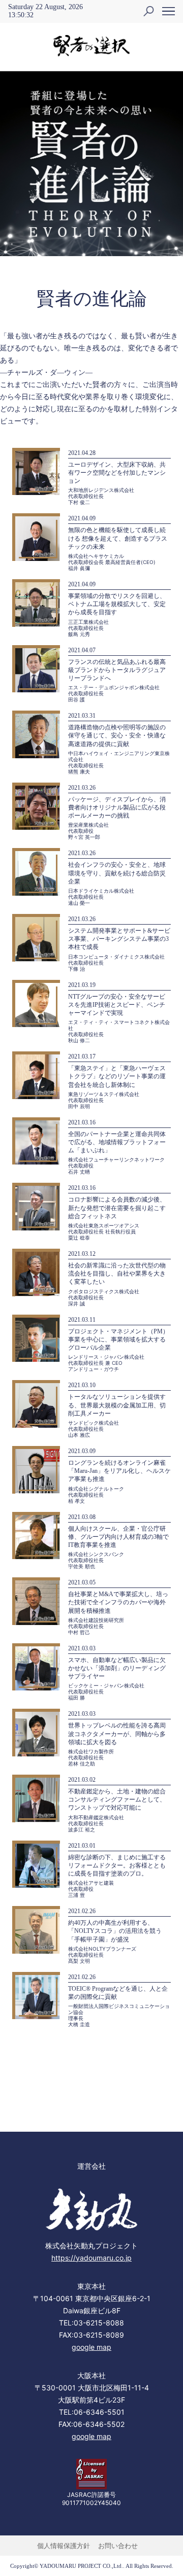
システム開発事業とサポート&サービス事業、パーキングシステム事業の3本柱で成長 (119, 939)
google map (91, 2347)
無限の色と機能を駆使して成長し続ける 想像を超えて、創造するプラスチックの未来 (118, 538)
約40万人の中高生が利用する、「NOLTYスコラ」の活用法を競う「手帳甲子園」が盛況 (115, 1931)
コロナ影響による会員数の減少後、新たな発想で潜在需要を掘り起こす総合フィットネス (117, 1208)
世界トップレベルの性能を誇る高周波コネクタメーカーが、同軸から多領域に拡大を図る (117, 1734)
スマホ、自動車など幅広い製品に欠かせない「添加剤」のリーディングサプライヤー (117, 1668)
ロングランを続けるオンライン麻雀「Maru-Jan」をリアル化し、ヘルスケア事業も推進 (119, 1471)
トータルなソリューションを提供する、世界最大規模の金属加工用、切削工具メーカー (117, 1405)
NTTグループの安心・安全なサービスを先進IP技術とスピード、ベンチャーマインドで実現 (117, 1005)
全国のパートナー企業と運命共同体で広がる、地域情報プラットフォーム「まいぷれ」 (117, 1142)
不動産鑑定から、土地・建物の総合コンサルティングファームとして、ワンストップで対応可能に (117, 1799)
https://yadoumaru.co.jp (91, 2258)
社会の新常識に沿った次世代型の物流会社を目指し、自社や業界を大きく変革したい (117, 1274)
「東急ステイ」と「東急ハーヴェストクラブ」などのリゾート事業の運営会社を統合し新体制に (117, 1076)
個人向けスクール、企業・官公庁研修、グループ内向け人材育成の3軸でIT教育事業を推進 (118, 1537)
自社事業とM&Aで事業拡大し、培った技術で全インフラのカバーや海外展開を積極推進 (118, 1602)
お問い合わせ (118, 2546)
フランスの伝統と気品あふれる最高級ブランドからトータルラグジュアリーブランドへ (117, 670)
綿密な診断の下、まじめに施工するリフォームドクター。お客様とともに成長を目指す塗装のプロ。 (117, 1865)
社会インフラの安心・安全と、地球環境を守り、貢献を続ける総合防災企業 (117, 873)
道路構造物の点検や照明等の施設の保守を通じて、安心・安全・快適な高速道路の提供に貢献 (117, 735)
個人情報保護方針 (64, 2546)
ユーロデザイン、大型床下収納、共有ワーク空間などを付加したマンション (117, 473)
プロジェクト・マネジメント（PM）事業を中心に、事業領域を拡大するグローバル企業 (118, 1339)
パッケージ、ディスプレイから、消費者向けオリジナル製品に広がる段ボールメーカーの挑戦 (117, 807)
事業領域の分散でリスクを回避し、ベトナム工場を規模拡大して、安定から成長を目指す (117, 604)
